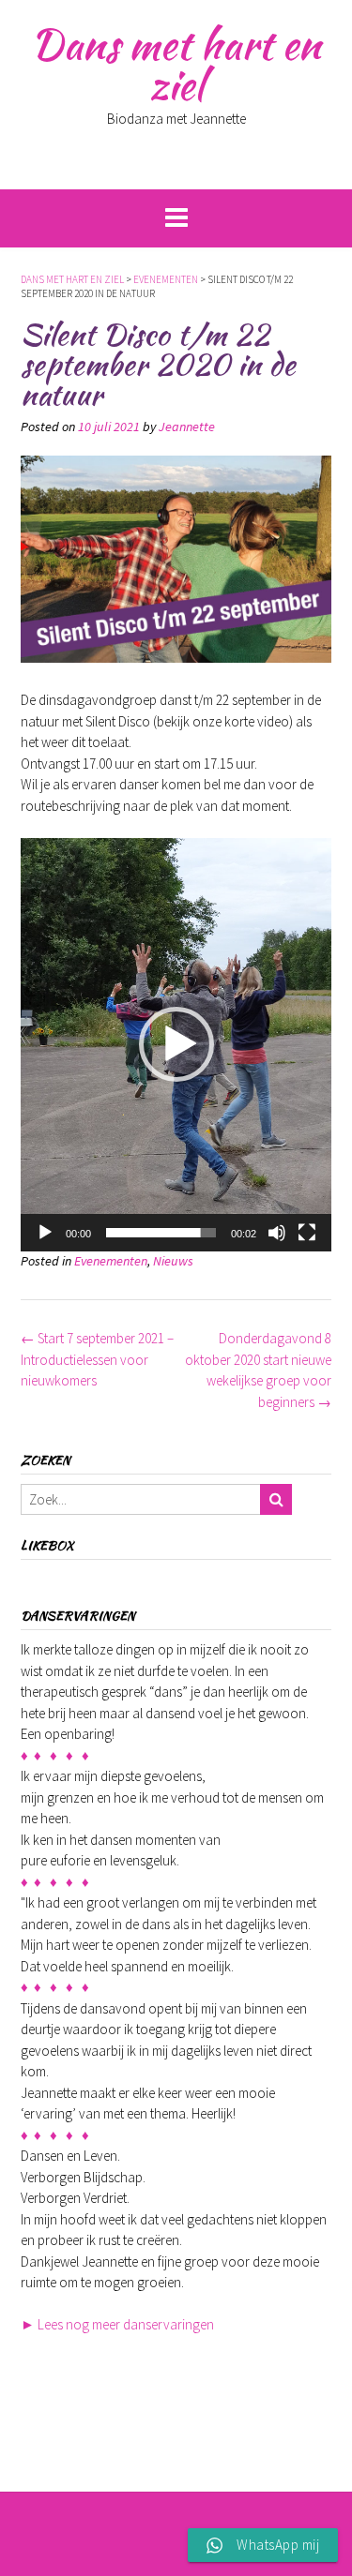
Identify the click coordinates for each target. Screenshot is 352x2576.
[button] (176, 1044)
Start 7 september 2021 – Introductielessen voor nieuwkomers (97, 1359)
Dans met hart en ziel (176, 64)
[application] (176, 1045)
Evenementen (111, 1261)
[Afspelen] (45, 1233)
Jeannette (187, 427)
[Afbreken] (277, 1233)
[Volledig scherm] (307, 1233)
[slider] (161, 1233)
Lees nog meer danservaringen (117, 2324)
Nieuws (173, 1261)
